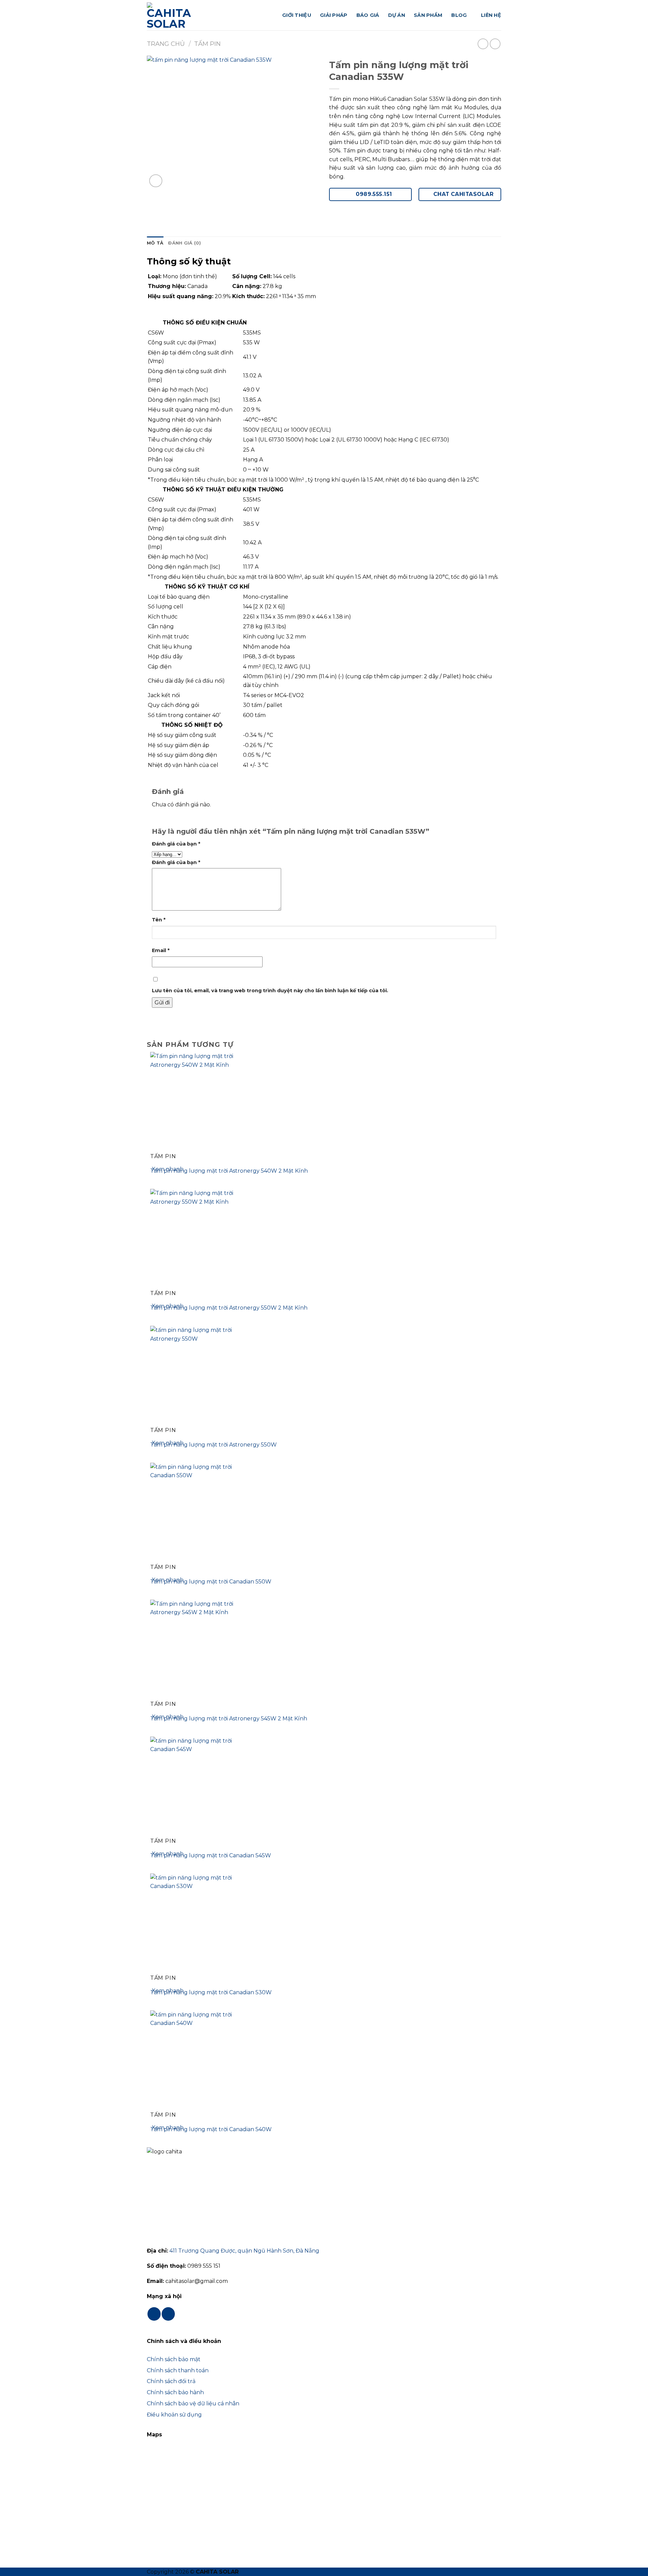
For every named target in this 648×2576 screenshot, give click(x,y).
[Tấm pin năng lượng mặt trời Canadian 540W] (201, 2060)
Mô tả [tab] (155, 243)
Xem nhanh (168, 1169)
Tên (159, 920)
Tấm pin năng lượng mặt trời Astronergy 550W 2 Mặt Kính (229, 1308)
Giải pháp (334, 15)
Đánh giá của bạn (176, 844)
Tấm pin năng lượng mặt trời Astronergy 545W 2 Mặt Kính (229, 1719)
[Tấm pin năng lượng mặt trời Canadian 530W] (201, 1924)
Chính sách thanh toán (178, 2370)
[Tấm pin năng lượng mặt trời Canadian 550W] (201, 1513)
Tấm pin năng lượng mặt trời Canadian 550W (211, 1582)
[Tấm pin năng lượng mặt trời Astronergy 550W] (201, 1376)
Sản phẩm (428, 15)
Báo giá (368, 15)
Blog (459, 15)
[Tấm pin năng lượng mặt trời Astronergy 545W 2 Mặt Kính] (201, 1650)
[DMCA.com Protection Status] (181, 2532)
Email (161, 950)
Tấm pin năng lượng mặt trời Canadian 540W (211, 2129)
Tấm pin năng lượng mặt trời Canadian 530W (211, 1992)
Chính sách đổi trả (171, 2381)
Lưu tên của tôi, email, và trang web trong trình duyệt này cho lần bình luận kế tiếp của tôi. (270, 991)
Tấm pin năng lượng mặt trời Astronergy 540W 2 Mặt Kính (229, 1171)
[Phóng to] (156, 181)
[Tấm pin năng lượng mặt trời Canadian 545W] (201, 1787)
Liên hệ (491, 15)
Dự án (397, 15)
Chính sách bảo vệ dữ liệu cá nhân (193, 2403)
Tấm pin (207, 44)
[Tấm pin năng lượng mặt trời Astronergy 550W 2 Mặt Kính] (201, 1239)
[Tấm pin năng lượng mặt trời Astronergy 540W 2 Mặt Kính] (201, 1102)
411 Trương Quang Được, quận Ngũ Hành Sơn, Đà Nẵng (244, 2251)
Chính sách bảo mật (174, 2359)
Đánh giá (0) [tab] (184, 243)
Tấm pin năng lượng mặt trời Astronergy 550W (213, 1445)
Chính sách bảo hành (175, 2392)
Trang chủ (166, 44)
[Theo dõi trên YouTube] (168, 2314)
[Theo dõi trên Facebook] (154, 2314)
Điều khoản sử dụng (174, 2415)
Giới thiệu (297, 15)
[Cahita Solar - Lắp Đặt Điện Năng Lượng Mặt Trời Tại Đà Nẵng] (181, 15)
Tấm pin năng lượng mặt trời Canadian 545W (211, 1855)
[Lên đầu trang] (634, 2567)
